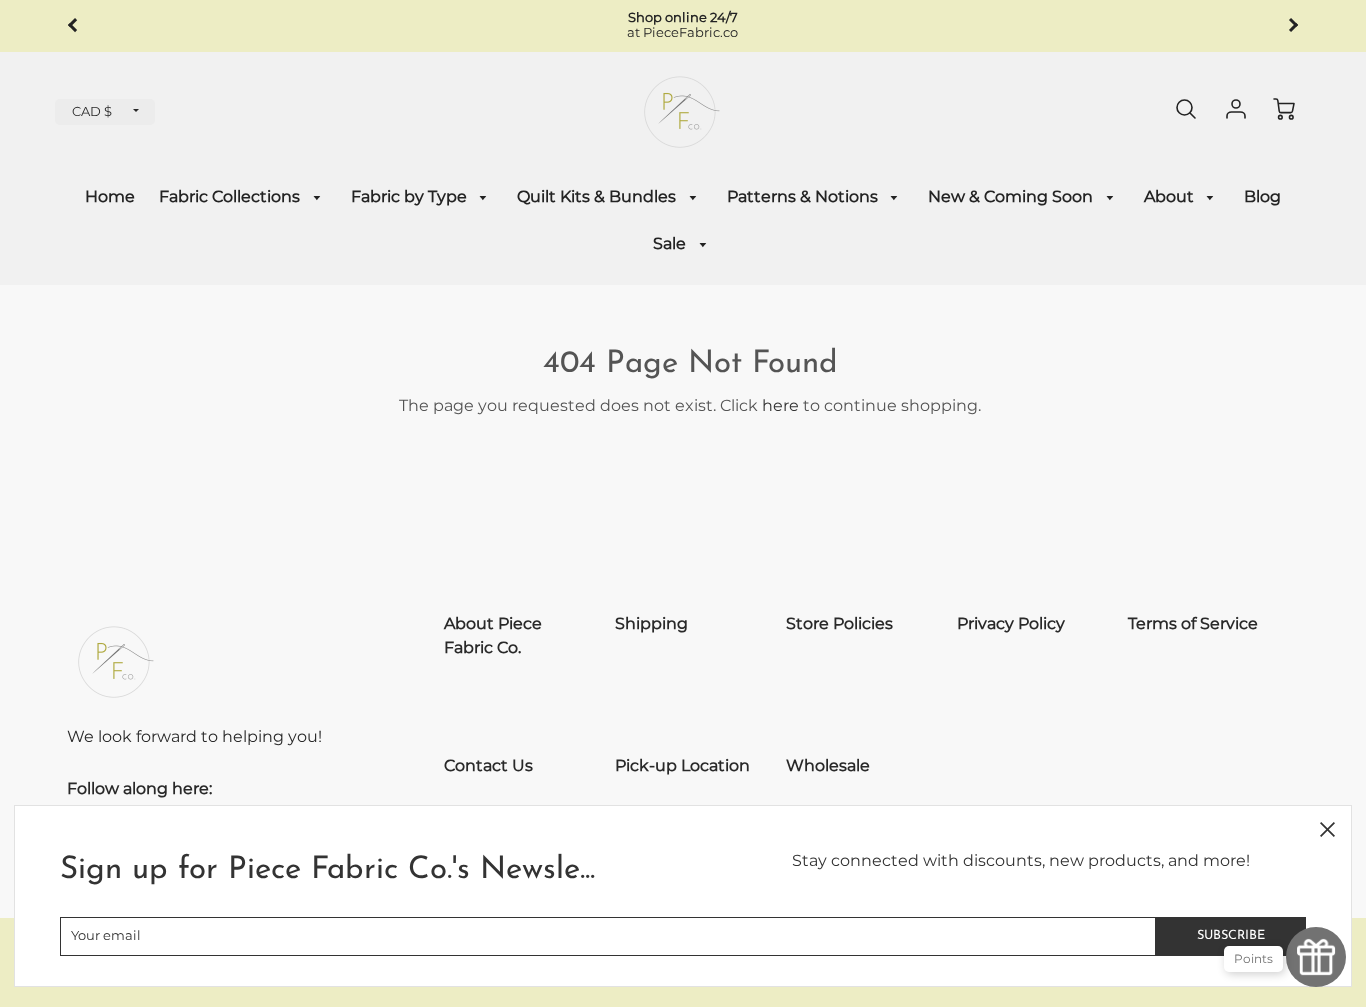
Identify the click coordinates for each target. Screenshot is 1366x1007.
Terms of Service (1193, 623)
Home (110, 196)
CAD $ (92, 111)
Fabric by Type (411, 196)
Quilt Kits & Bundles (598, 196)
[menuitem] (110, 197)
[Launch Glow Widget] (1316, 957)
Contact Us (488, 765)
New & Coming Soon (1012, 196)
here (780, 405)
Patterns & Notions (804, 196)
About (1171, 196)
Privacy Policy (1011, 623)
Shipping (651, 623)
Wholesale (828, 765)
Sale (671, 243)
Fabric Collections (231, 196)
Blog (1262, 196)
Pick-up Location (682, 765)
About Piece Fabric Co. (493, 635)
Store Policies (839, 623)
